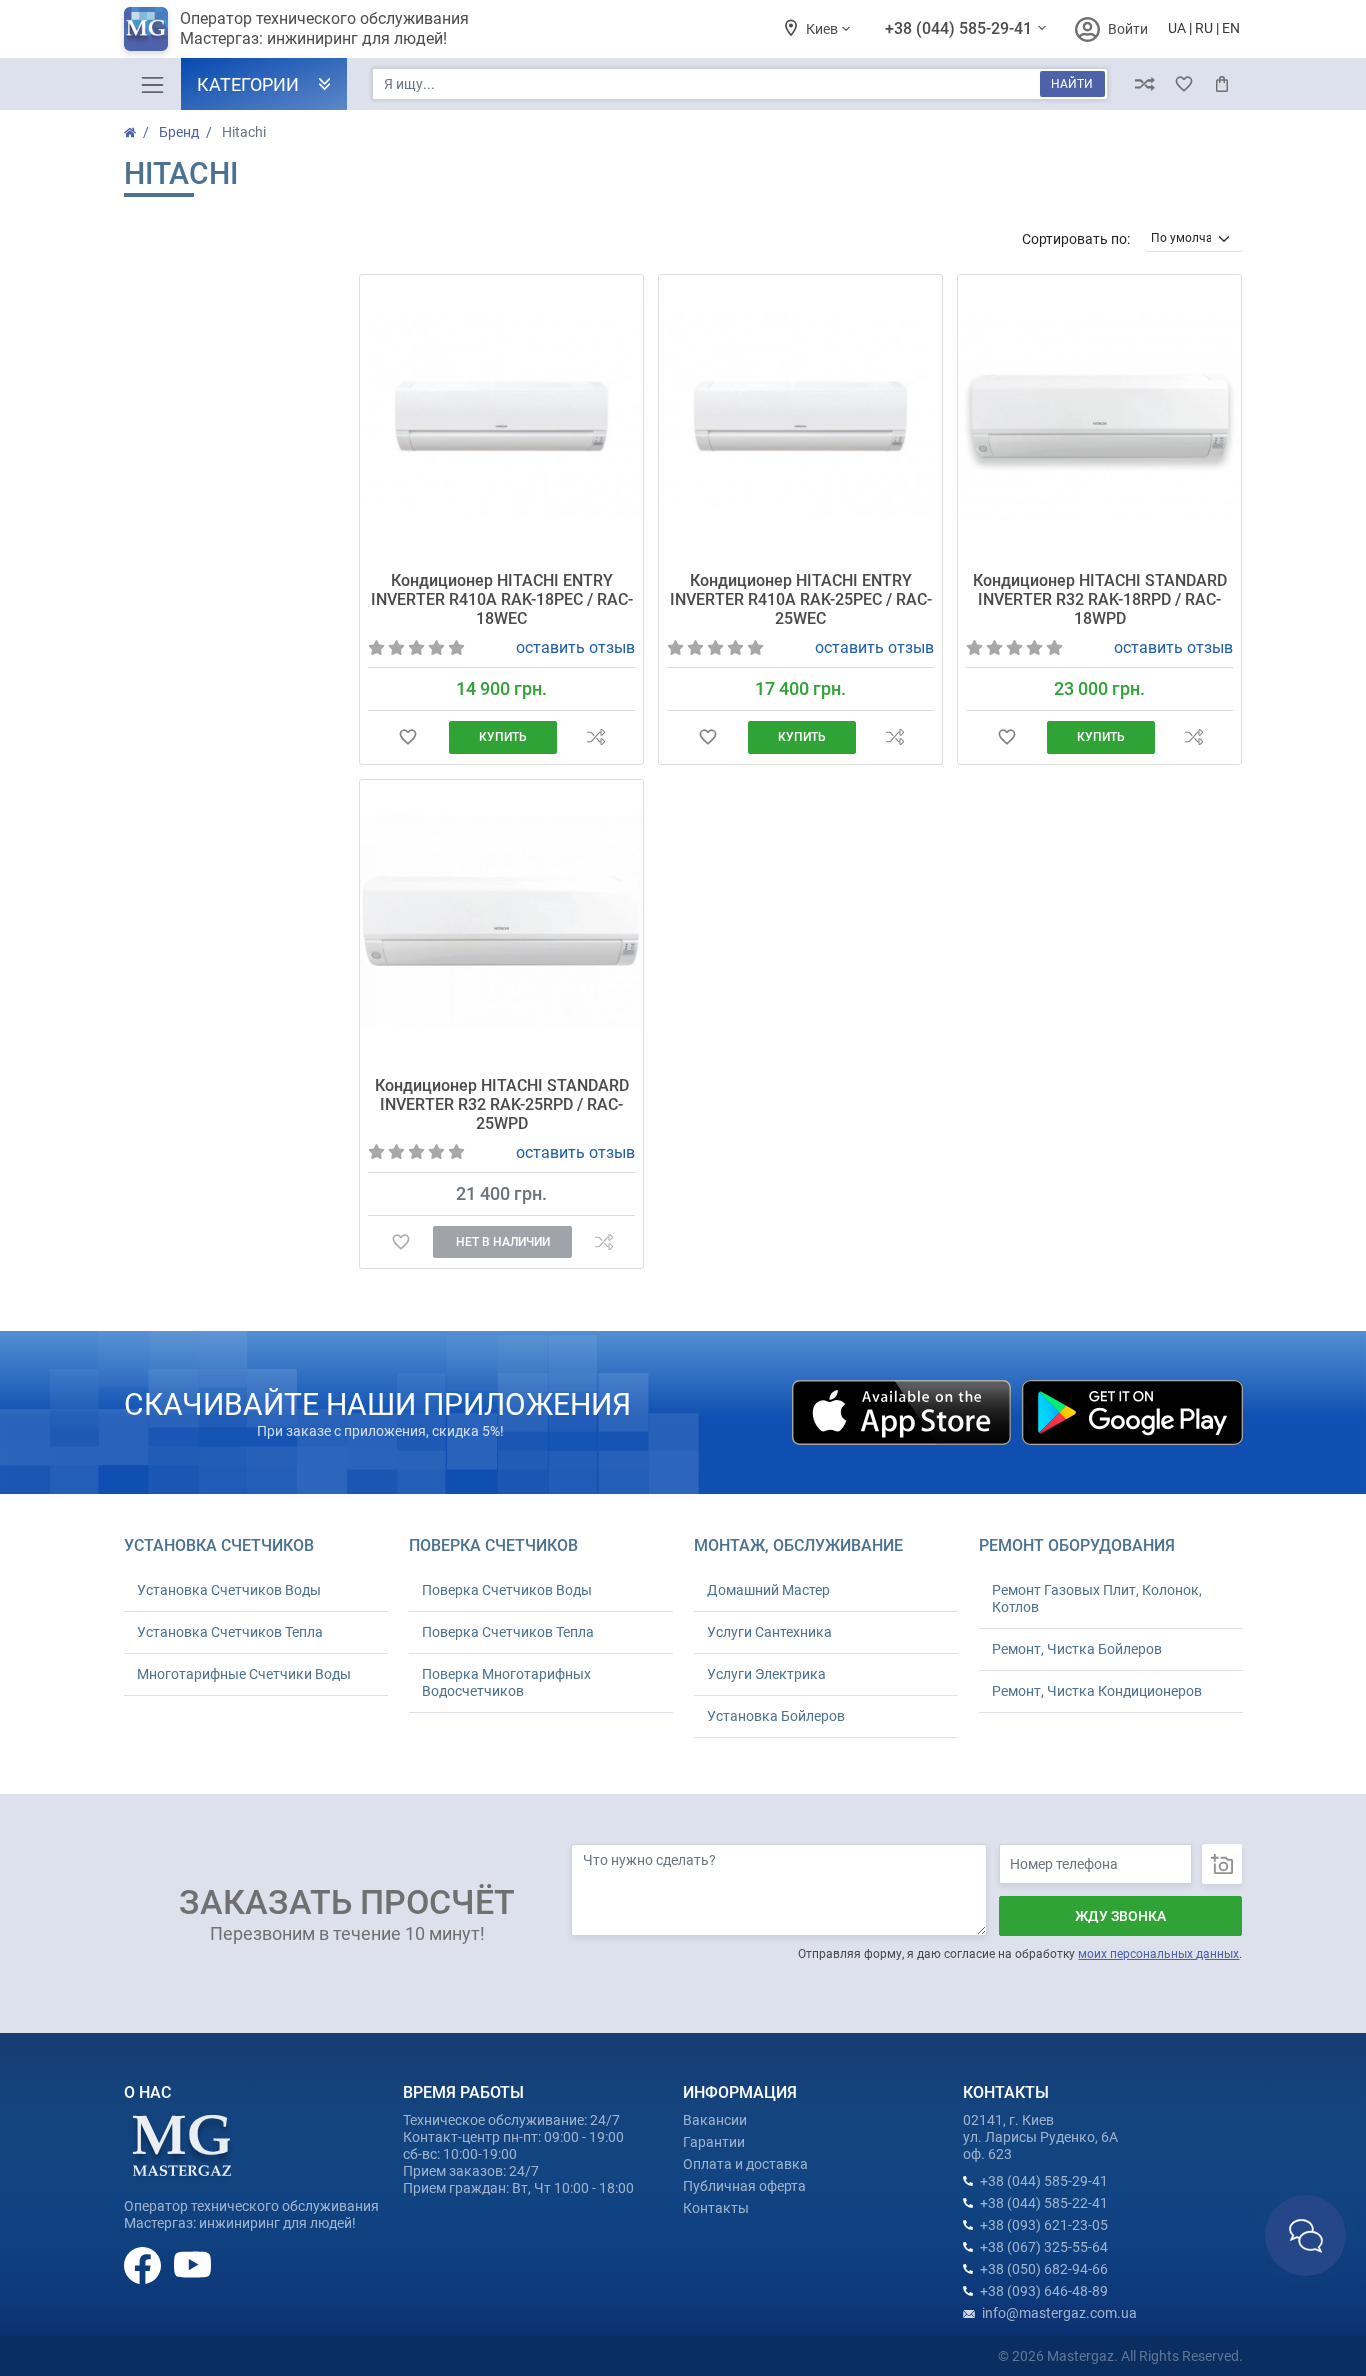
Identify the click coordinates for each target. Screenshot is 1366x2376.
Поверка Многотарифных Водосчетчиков (506, 1682)
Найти (1072, 84)
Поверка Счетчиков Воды (507, 1590)
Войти (1128, 29)
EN (1231, 28)
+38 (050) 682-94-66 (1044, 2269)
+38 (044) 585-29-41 (960, 28)
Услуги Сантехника (769, 1632)
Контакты (716, 2208)
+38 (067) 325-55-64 (1044, 2247)
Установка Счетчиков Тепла (230, 1632)
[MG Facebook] (144, 2264)
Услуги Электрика (766, 1674)
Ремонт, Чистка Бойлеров (1077, 1649)
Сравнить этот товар (596, 737)
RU (1204, 28)
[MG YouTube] (192, 2264)
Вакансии (715, 2120)
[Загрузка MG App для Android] (1132, 1411)
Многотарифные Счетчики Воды (244, 1674)
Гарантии (714, 2142)
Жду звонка (1120, 1916)
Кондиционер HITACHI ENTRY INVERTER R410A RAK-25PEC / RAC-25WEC (801, 599)
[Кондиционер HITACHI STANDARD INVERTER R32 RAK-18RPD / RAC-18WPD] (1099, 416)
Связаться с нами (1305, 2235)
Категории (248, 84)
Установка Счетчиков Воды (229, 1590)
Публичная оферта (744, 2186)
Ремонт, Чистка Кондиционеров (1097, 1691)
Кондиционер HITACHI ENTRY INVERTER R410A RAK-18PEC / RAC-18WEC (502, 599)
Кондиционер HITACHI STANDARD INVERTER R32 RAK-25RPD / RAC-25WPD (502, 1104)
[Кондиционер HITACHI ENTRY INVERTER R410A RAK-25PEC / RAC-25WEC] (800, 416)
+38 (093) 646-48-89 (1044, 2291)
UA (1177, 28)
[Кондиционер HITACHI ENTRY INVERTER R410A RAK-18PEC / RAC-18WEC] (501, 416)
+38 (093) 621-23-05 (1044, 2225)
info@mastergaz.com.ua (1059, 2313)
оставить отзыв (575, 647)
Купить (503, 737)
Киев (823, 29)
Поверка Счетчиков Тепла (508, 1632)
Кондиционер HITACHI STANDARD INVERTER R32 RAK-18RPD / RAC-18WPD (1100, 599)
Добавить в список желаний (408, 737)
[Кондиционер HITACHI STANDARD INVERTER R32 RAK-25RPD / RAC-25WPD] (501, 921)
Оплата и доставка (745, 2164)
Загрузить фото (1222, 1864)
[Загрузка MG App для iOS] (903, 1411)
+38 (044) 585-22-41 (1044, 2203)
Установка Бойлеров (776, 1716)
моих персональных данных (1158, 1954)
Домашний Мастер (768, 1590)
